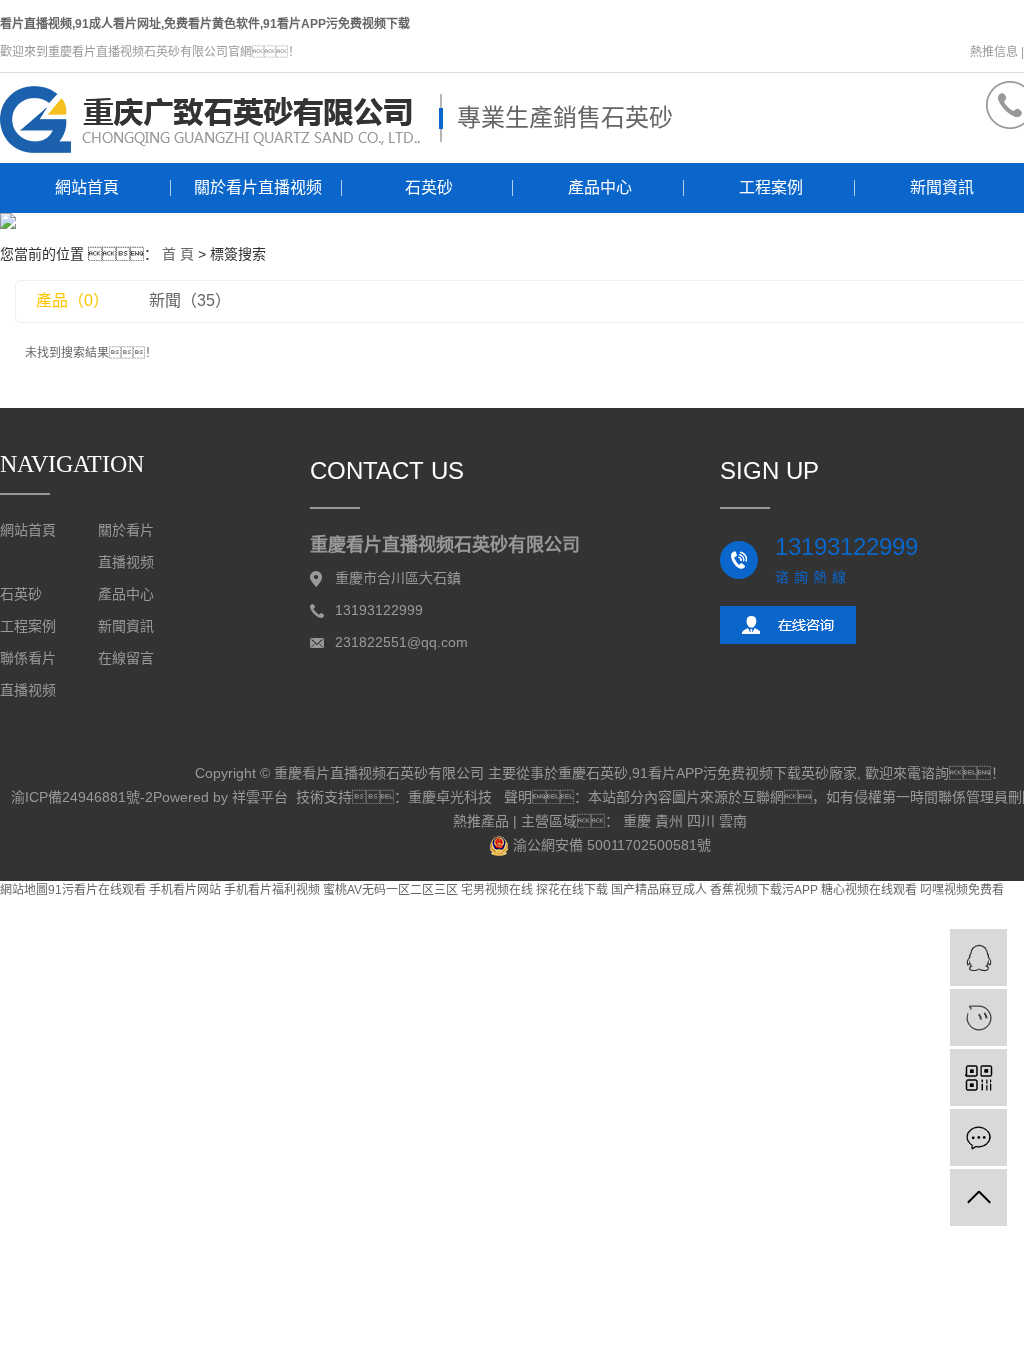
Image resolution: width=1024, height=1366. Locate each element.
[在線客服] (978, 957)
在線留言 (126, 658)
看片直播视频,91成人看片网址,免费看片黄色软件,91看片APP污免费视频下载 (205, 24)
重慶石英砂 (593, 773)
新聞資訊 (126, 626)
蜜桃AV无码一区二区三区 (390, 890)
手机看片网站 (185, 890)
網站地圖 (24, 890)
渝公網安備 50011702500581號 (610, 845)
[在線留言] (978, 1137)
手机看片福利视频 (272, 890)
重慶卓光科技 (450, 797)
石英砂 (429, 187)
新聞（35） (190, 300)
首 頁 (178, 254)
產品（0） (72, 300)
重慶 (637, 821)
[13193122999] (978, 1017)
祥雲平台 (260, 797)
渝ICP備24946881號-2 (82, 797)
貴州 (669, 821)
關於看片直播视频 (258, 187)
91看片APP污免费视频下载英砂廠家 (744, 773)
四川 (701, 821)
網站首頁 (87, 187)
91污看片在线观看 (97, 890)
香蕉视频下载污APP (764, 890)
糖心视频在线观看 (869, 890)
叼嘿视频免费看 (962, 890)
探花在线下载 (572, 890)
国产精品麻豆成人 (659, 890)
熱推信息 (994, 52)
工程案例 (771, 187)
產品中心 (600, 187)
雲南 (733, 821)
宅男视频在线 (497, 890)
